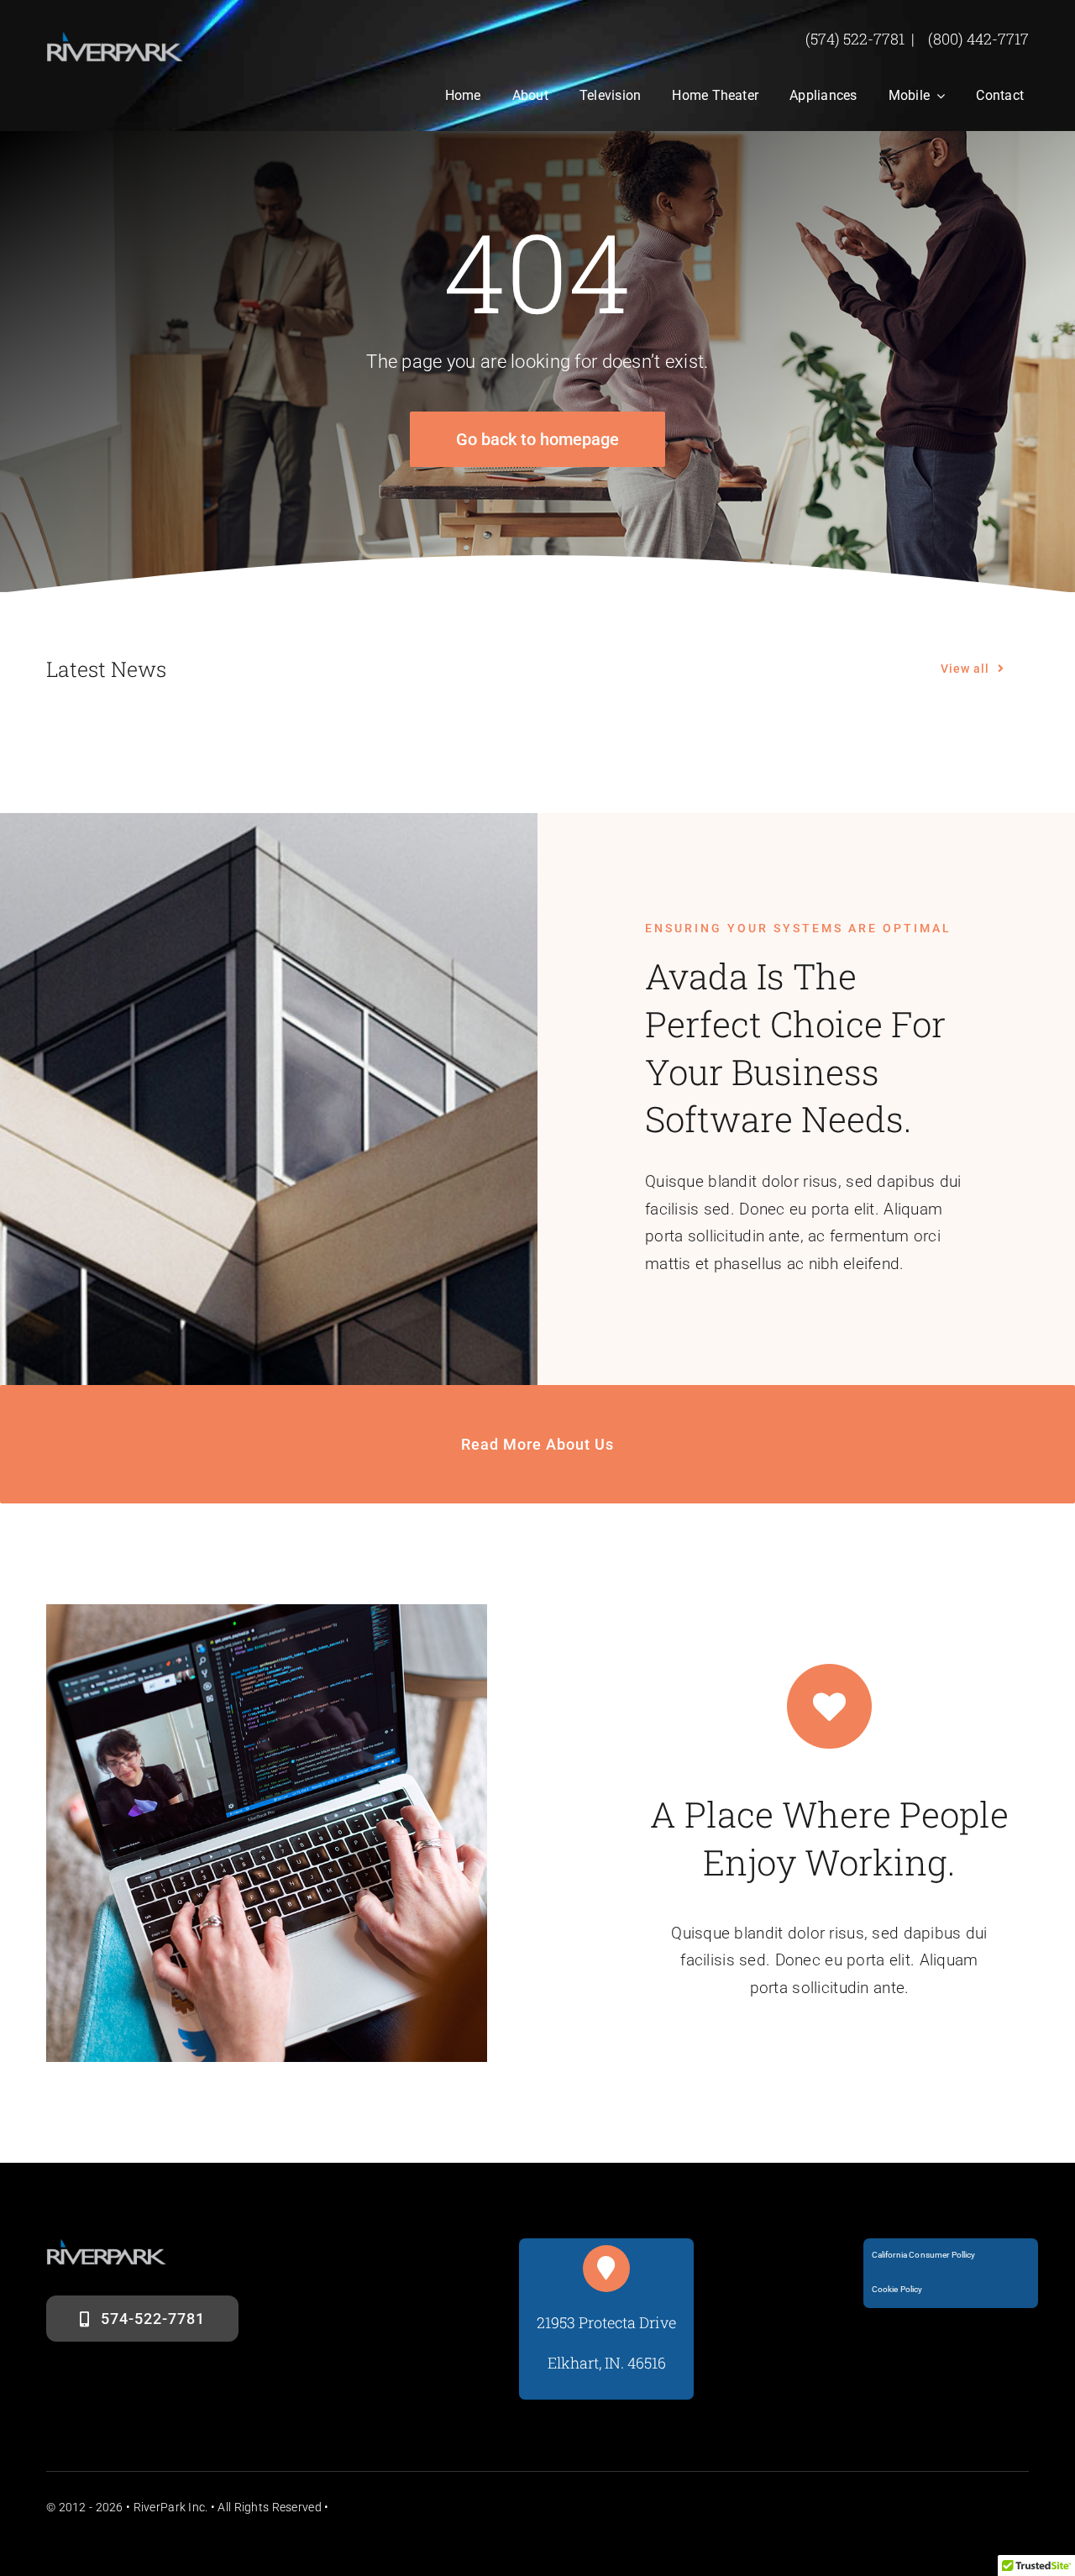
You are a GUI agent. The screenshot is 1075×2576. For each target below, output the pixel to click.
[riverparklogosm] (115, 39)
